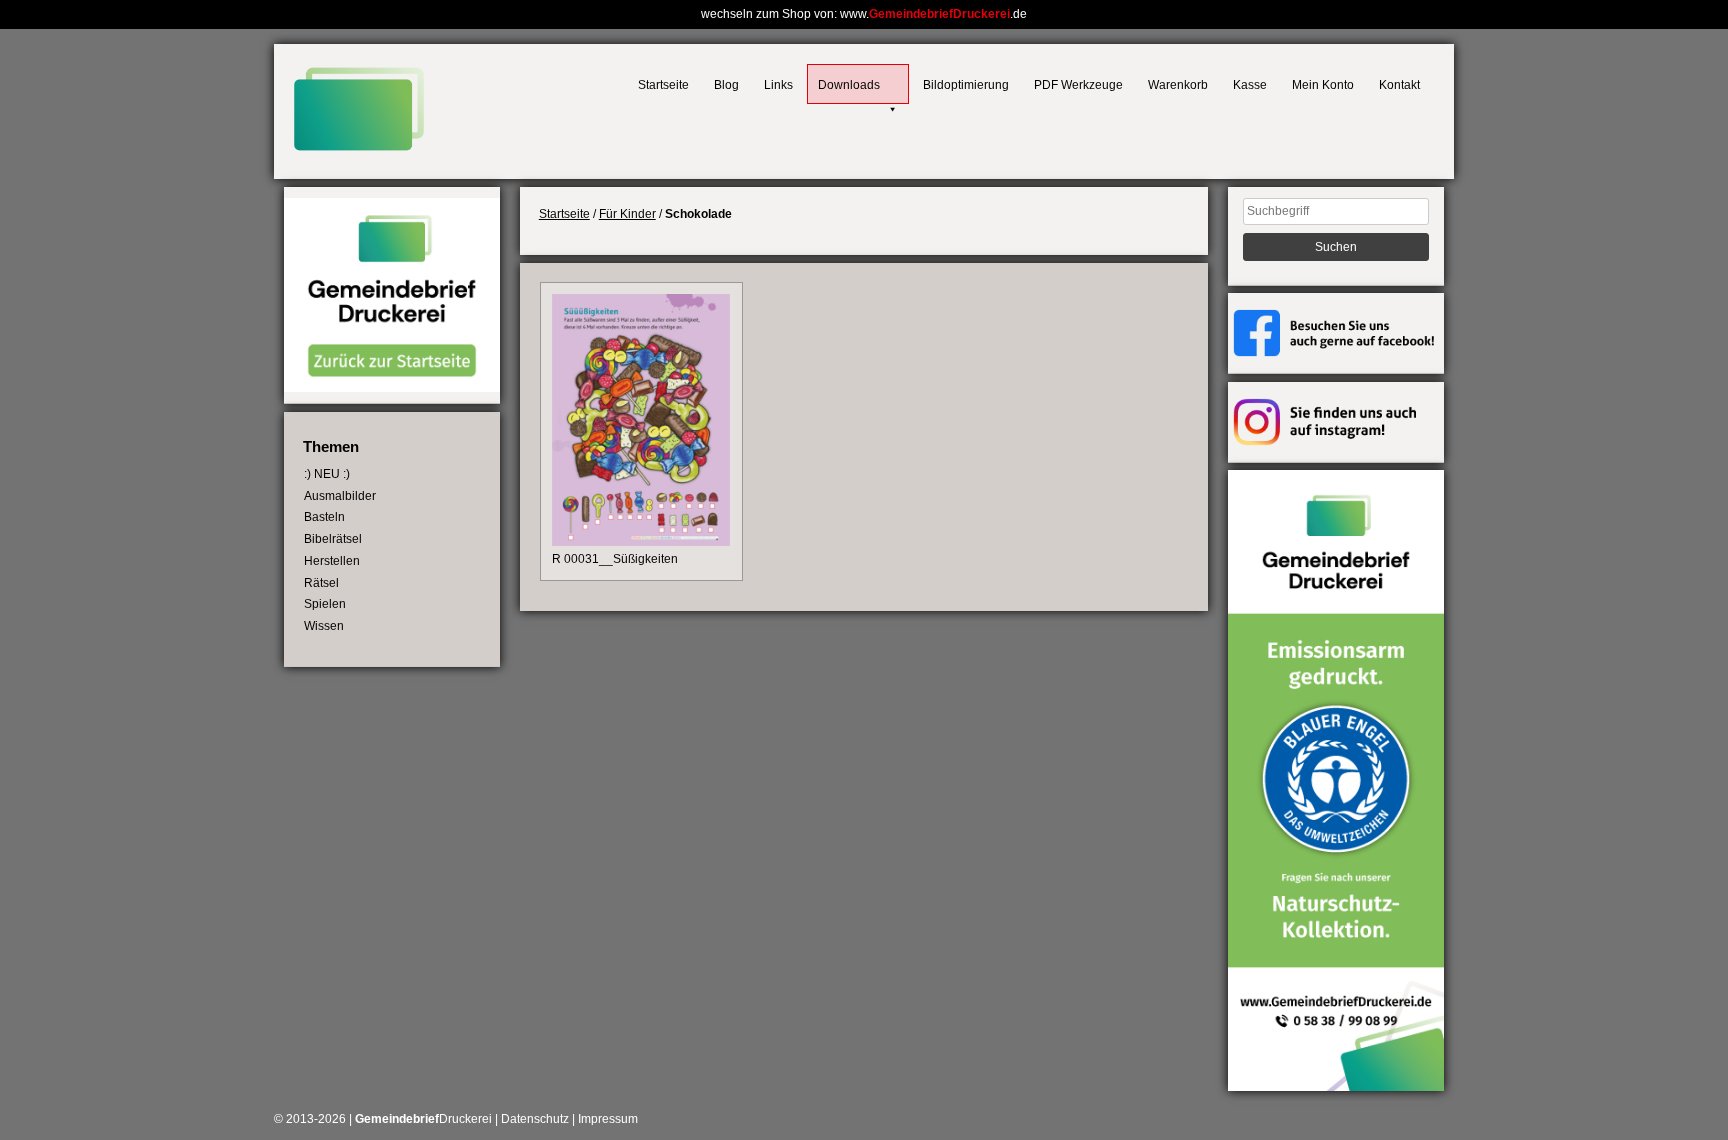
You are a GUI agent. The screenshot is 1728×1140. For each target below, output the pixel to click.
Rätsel (321, 583)
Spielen (325, 604)
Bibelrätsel (333, 539)
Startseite (663, 85)
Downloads (849, 85)
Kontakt (1399, 85)
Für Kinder (627, 214)
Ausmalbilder (340, 496)
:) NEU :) (327, 474)
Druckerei (423, 1119)
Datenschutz (535, 1119)
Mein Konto (1323, 85)
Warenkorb (1178, 85)
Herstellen (332, 561)
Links (778, 85)
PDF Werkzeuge (1078, 85)
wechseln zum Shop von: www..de (864, 14)
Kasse (1250, 85)
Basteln (324, 517)
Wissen (324, 626)
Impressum (608, 1119)
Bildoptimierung (966, 85)
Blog (726, 85)
